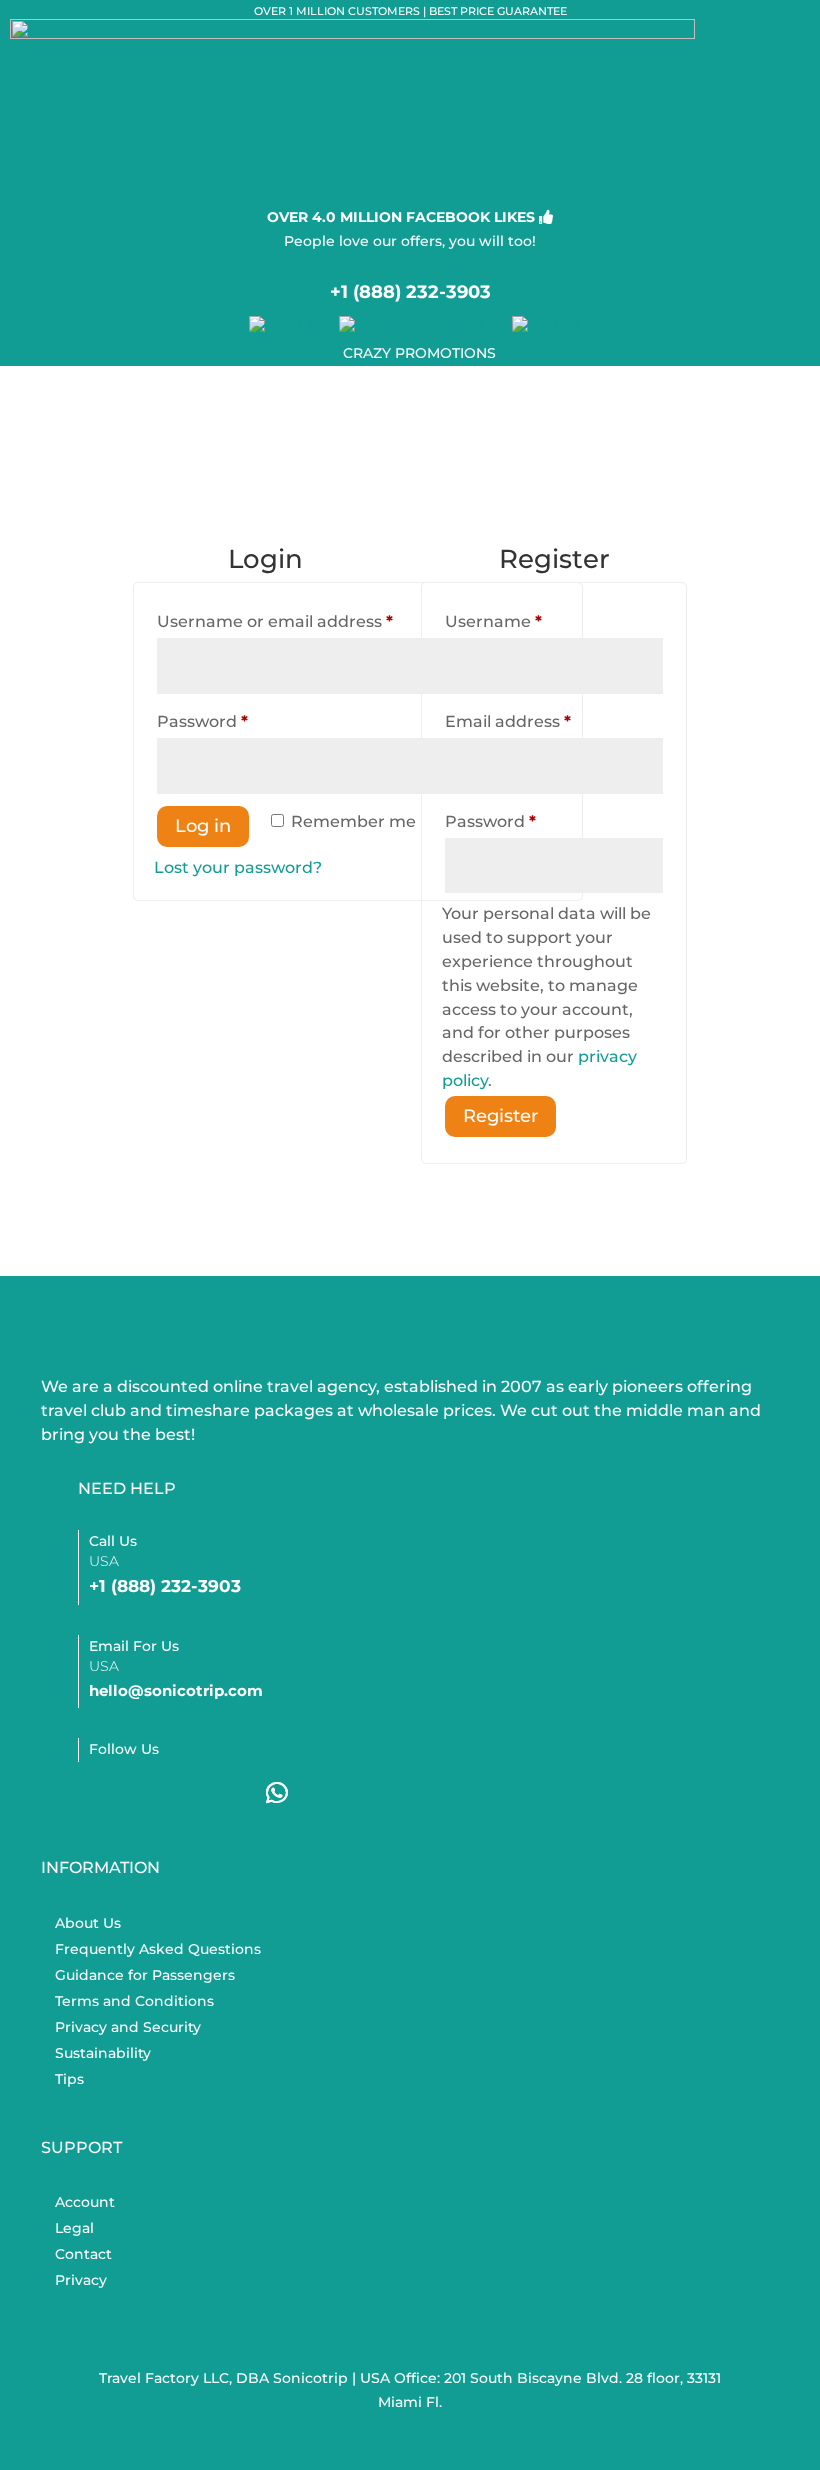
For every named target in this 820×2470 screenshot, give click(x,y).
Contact (83, 2254)
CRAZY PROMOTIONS (419, 353)
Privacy (81, 2280)
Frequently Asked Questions (158, 1949)
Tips (69, 2079)
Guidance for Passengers (145, 1975)
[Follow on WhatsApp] (277, 1793)
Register (500, 1116)
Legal (74, 2228)
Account (85, 2202)
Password (240, 721)
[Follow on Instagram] (161, 1793)
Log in (203, 826)
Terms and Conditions (134, 2001)
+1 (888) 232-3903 (410, 292)
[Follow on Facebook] (103, 1793)
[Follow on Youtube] (219, 1793)
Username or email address (312, 621)
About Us (88, 1923)
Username (531, 621)
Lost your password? (238, 867)
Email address (545, 721)
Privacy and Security (128, 2027)
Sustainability (103, 2053)
